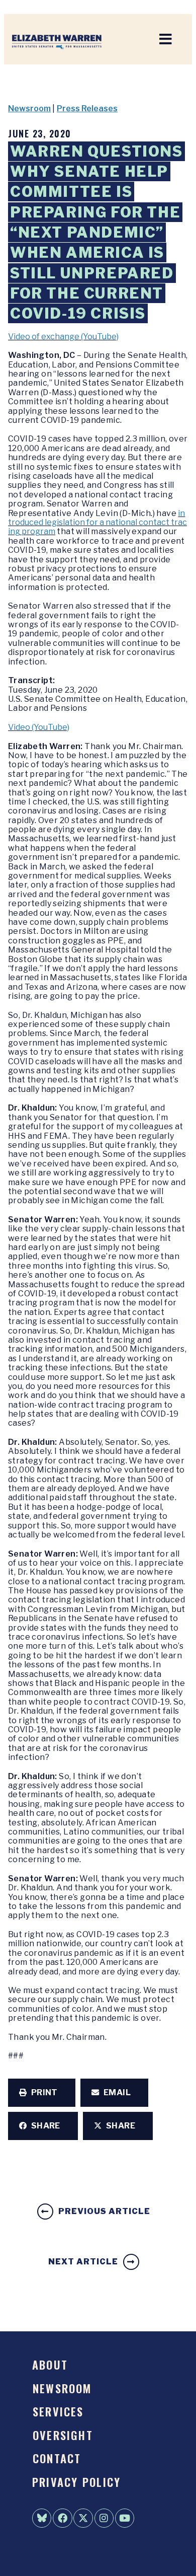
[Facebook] (62, 2518)
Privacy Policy (76, 2482)
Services (58, 2411)
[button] (42, 2093)
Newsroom (29, 108)
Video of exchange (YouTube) (63, 337)
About (50, 2364)
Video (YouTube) (39, 727)
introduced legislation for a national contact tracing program (97, 523)
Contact (57, 2458)
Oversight (63, 2435)
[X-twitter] (83, 2518)
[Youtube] (125, 2518)
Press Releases (87, 108)
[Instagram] (104, 2518)
